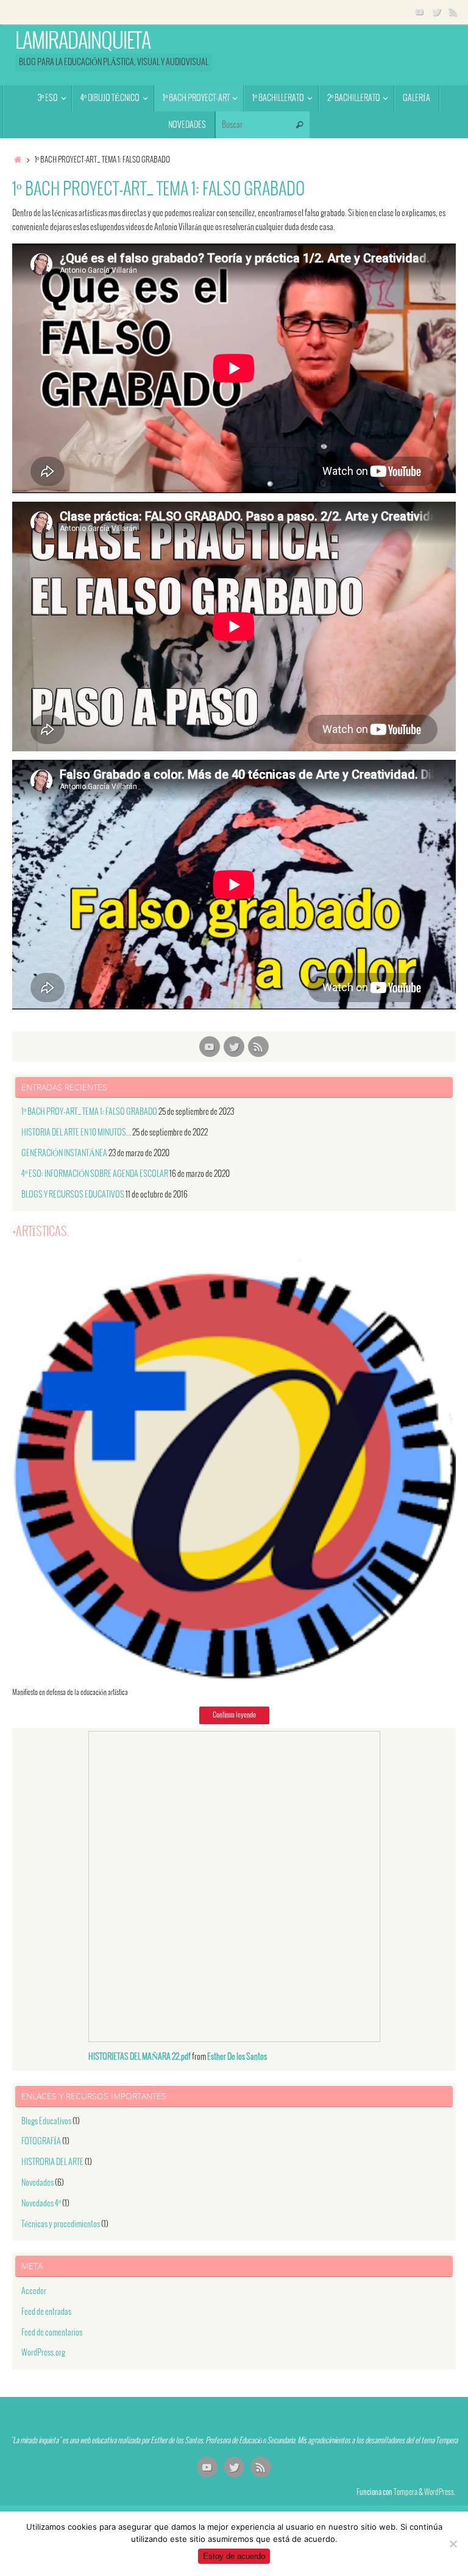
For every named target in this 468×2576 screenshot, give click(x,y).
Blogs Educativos (46, 2122)
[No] (453, 2544)
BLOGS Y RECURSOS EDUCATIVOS (73, 1195)
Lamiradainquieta (83, 42)
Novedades (37, 2183)
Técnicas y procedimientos (61, 2224)
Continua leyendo (234, 1715)
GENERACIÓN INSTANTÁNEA (64, 1153)
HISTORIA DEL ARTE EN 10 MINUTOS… (76, 1133)
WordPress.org (43, 2353)
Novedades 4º (41, 2204)
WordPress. (440, 2493)
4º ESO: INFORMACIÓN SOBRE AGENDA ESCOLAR (95, 1174)
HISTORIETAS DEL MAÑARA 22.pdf (140, 2057)
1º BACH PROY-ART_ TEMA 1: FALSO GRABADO (89, 1112)
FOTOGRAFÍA (41, 2142)
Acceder (34, 2291)
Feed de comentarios (52, 2333)
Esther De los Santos (237, 2057)
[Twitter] (436, 12)
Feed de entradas (46, 2312)
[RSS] (453, 12)
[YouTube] (419, 12)
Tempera (406, 2493)
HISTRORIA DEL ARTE (52, 2162)
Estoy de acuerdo (234, 2556)
